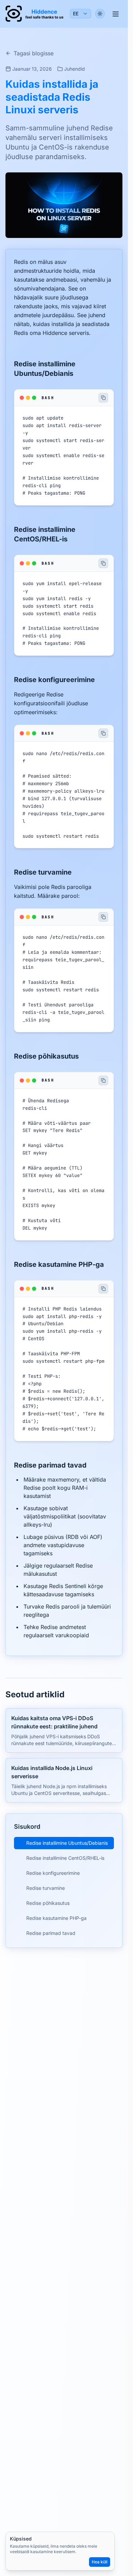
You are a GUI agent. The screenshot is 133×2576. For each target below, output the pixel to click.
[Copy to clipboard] (103, 398)
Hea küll (100, 2562)
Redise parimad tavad (51, 1933)
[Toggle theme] (100, 14)
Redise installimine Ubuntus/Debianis (67, 1843)
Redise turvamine (46, 1888)
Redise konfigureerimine (53, 1873)
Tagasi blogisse (34, 53)
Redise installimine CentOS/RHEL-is (65, 1858)
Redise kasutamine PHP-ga (56, 1918)
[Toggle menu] (116, 14)
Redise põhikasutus (48, 1903)
